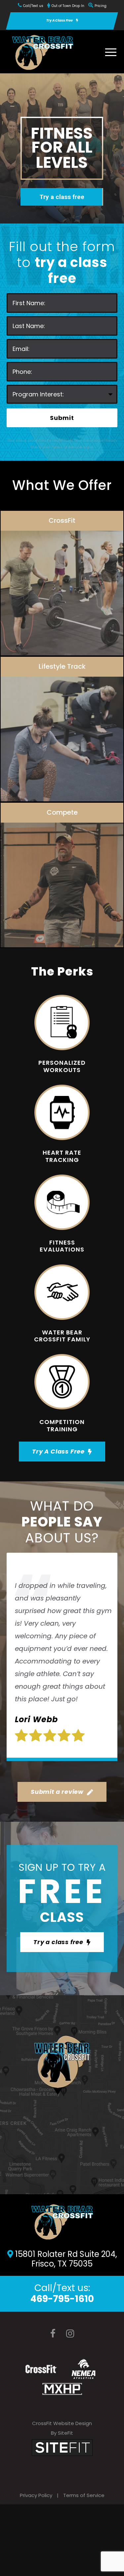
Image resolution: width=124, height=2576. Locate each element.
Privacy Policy (36, 2495)
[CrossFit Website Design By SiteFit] (62, 2447)
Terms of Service (84, 2495)
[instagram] (70, 2334)
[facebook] (53, 2334)
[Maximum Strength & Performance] (62, 2389)
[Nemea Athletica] (83, 2369)
